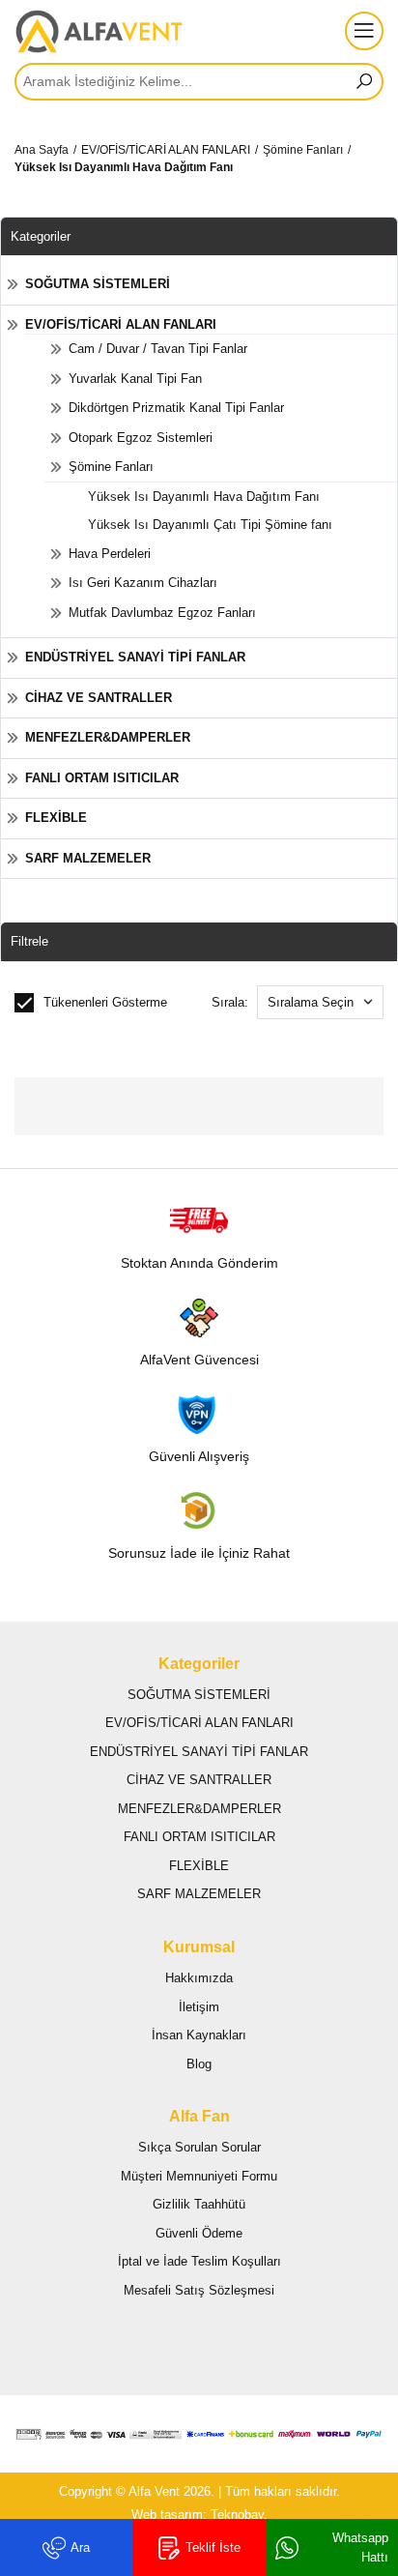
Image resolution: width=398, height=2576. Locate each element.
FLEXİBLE (56, 818)
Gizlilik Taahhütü (199, 2204)
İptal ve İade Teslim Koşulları (199, 2261)
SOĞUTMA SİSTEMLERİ (98, 284)
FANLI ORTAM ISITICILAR (102, 778)
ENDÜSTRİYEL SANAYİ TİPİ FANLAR (135, 657)
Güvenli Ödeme (199, 2233)
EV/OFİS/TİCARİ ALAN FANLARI (166, 150)
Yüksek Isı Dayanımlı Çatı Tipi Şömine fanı (210, 525)
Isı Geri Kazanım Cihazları (143, 583)
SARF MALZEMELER (88, 858)
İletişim (199, 2007)
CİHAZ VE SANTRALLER (99, 698)
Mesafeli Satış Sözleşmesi (199, 2290)
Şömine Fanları (303, 150)
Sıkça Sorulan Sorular (199, 2147)
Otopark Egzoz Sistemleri (141, 438)
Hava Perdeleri (110, 554)
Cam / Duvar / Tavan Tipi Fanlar (158, 349)
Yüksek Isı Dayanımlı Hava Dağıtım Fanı (124, 167)
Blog (199, 2064)
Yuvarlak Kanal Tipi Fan (135, 379)
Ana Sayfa (42, 150)
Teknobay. (239, 2515)
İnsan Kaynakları (199, 2035)
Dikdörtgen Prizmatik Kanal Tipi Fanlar (176, 408)
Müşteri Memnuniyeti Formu (199, 2176)
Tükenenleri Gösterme (105, 1002)
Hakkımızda (199, 1978)
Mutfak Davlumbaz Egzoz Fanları (162, 613)
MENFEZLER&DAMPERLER (108, 737)
